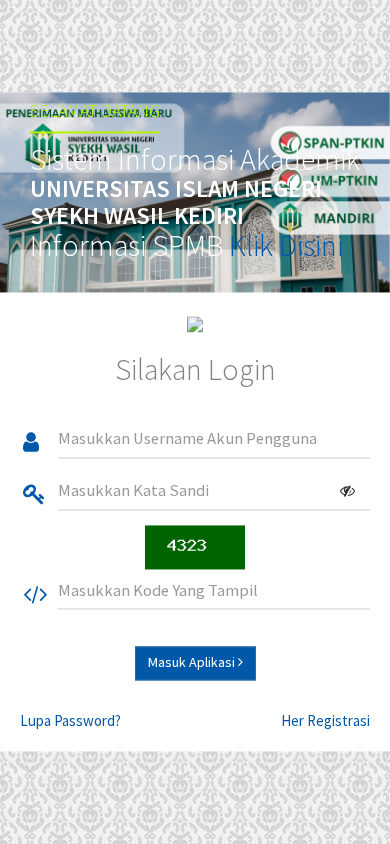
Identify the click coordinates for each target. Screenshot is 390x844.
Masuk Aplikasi (193, 662)
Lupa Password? (70, 720)
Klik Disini (286, 245)
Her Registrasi (325, 720)
